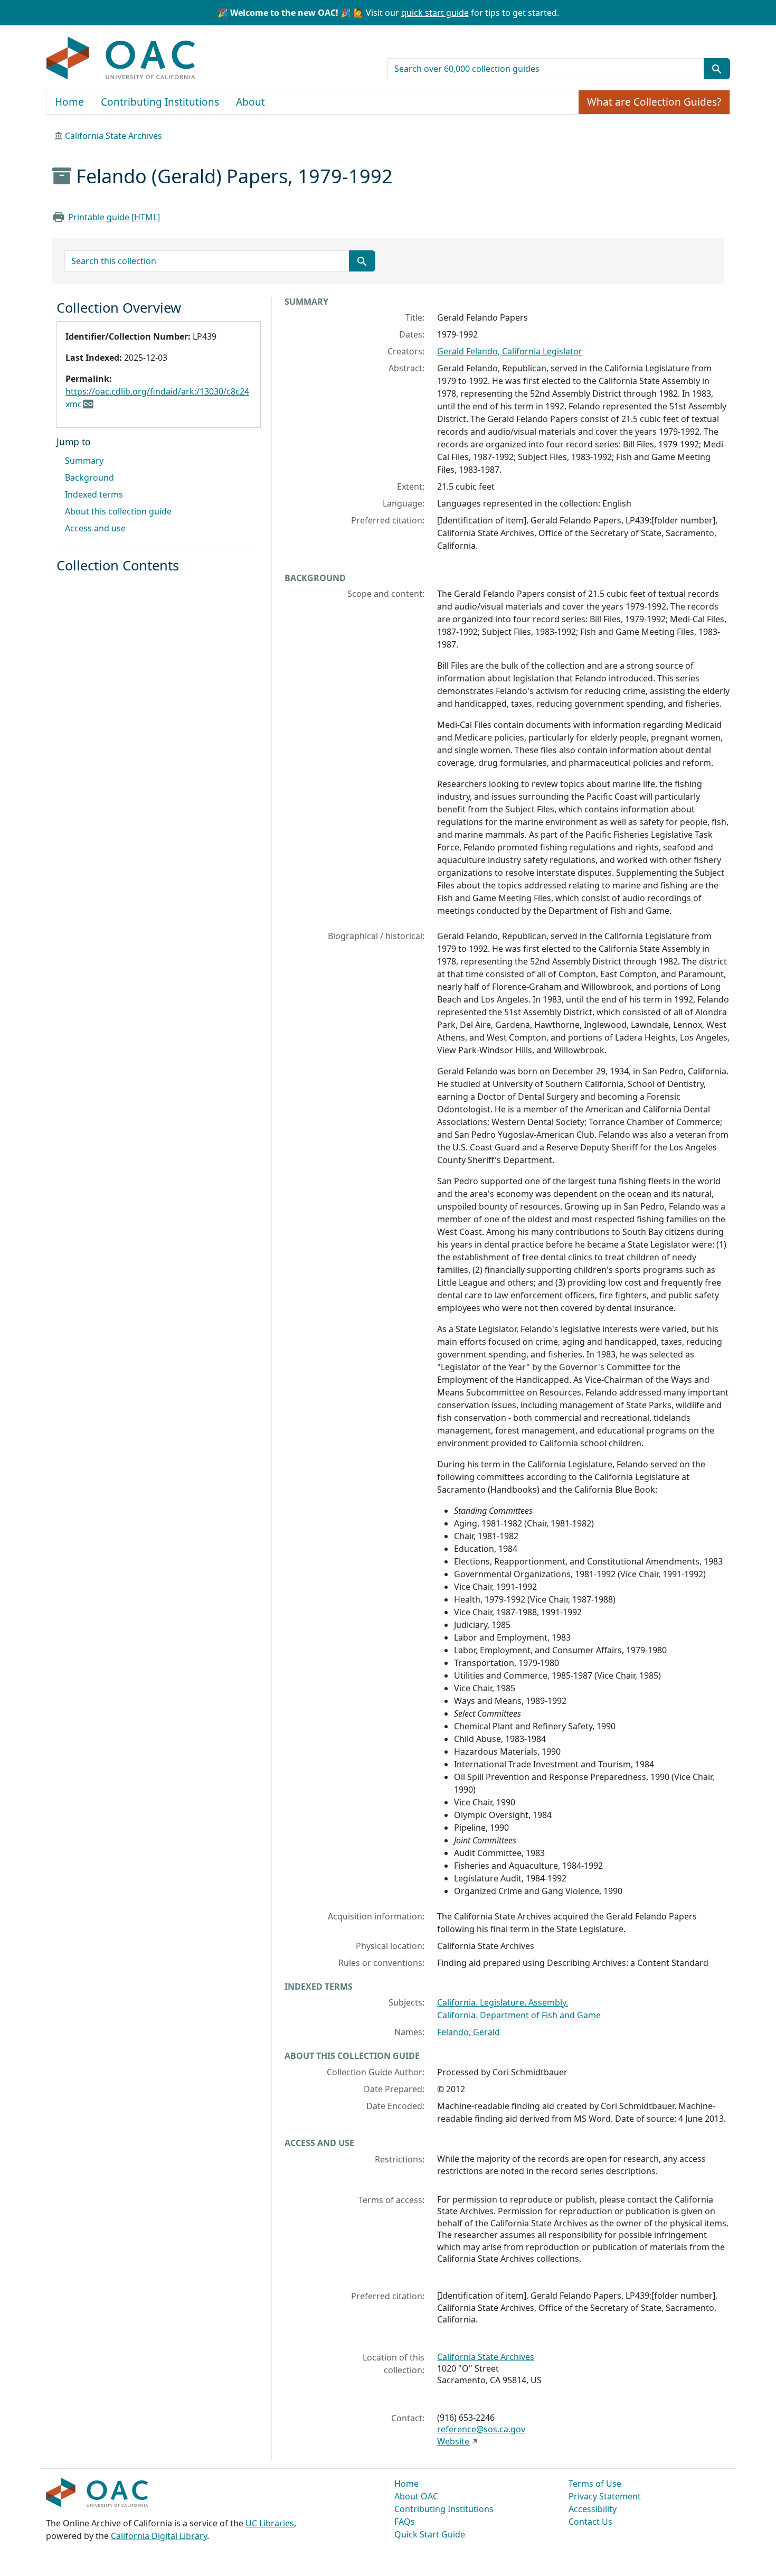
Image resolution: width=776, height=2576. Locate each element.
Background (89, 477)
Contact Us (590, 2522)
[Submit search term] (717, 69)
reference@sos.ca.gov (481, 2429)
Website (453, 2441)
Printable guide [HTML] (114, 217)
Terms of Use (595, 2484)
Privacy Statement (605, 2496)
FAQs (405, 2522)
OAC (121, 59)
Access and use (95, 528)
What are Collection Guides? (654, 102)
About (250, 102)
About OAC (416, 2496)
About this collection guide (118, 511)
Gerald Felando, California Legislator (510, 351)
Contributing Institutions (160, 102)
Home (69, 102)
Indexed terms (94, 494)
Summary (84, 461)
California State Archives (113, 136)
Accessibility (593, 2509)
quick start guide (435, 13)
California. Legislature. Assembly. (503, 2002)
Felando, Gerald (469, 2032)
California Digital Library (159, 2536)
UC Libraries (270, 2523)
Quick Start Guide (430, 2534)
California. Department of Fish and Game (519, 2015)
